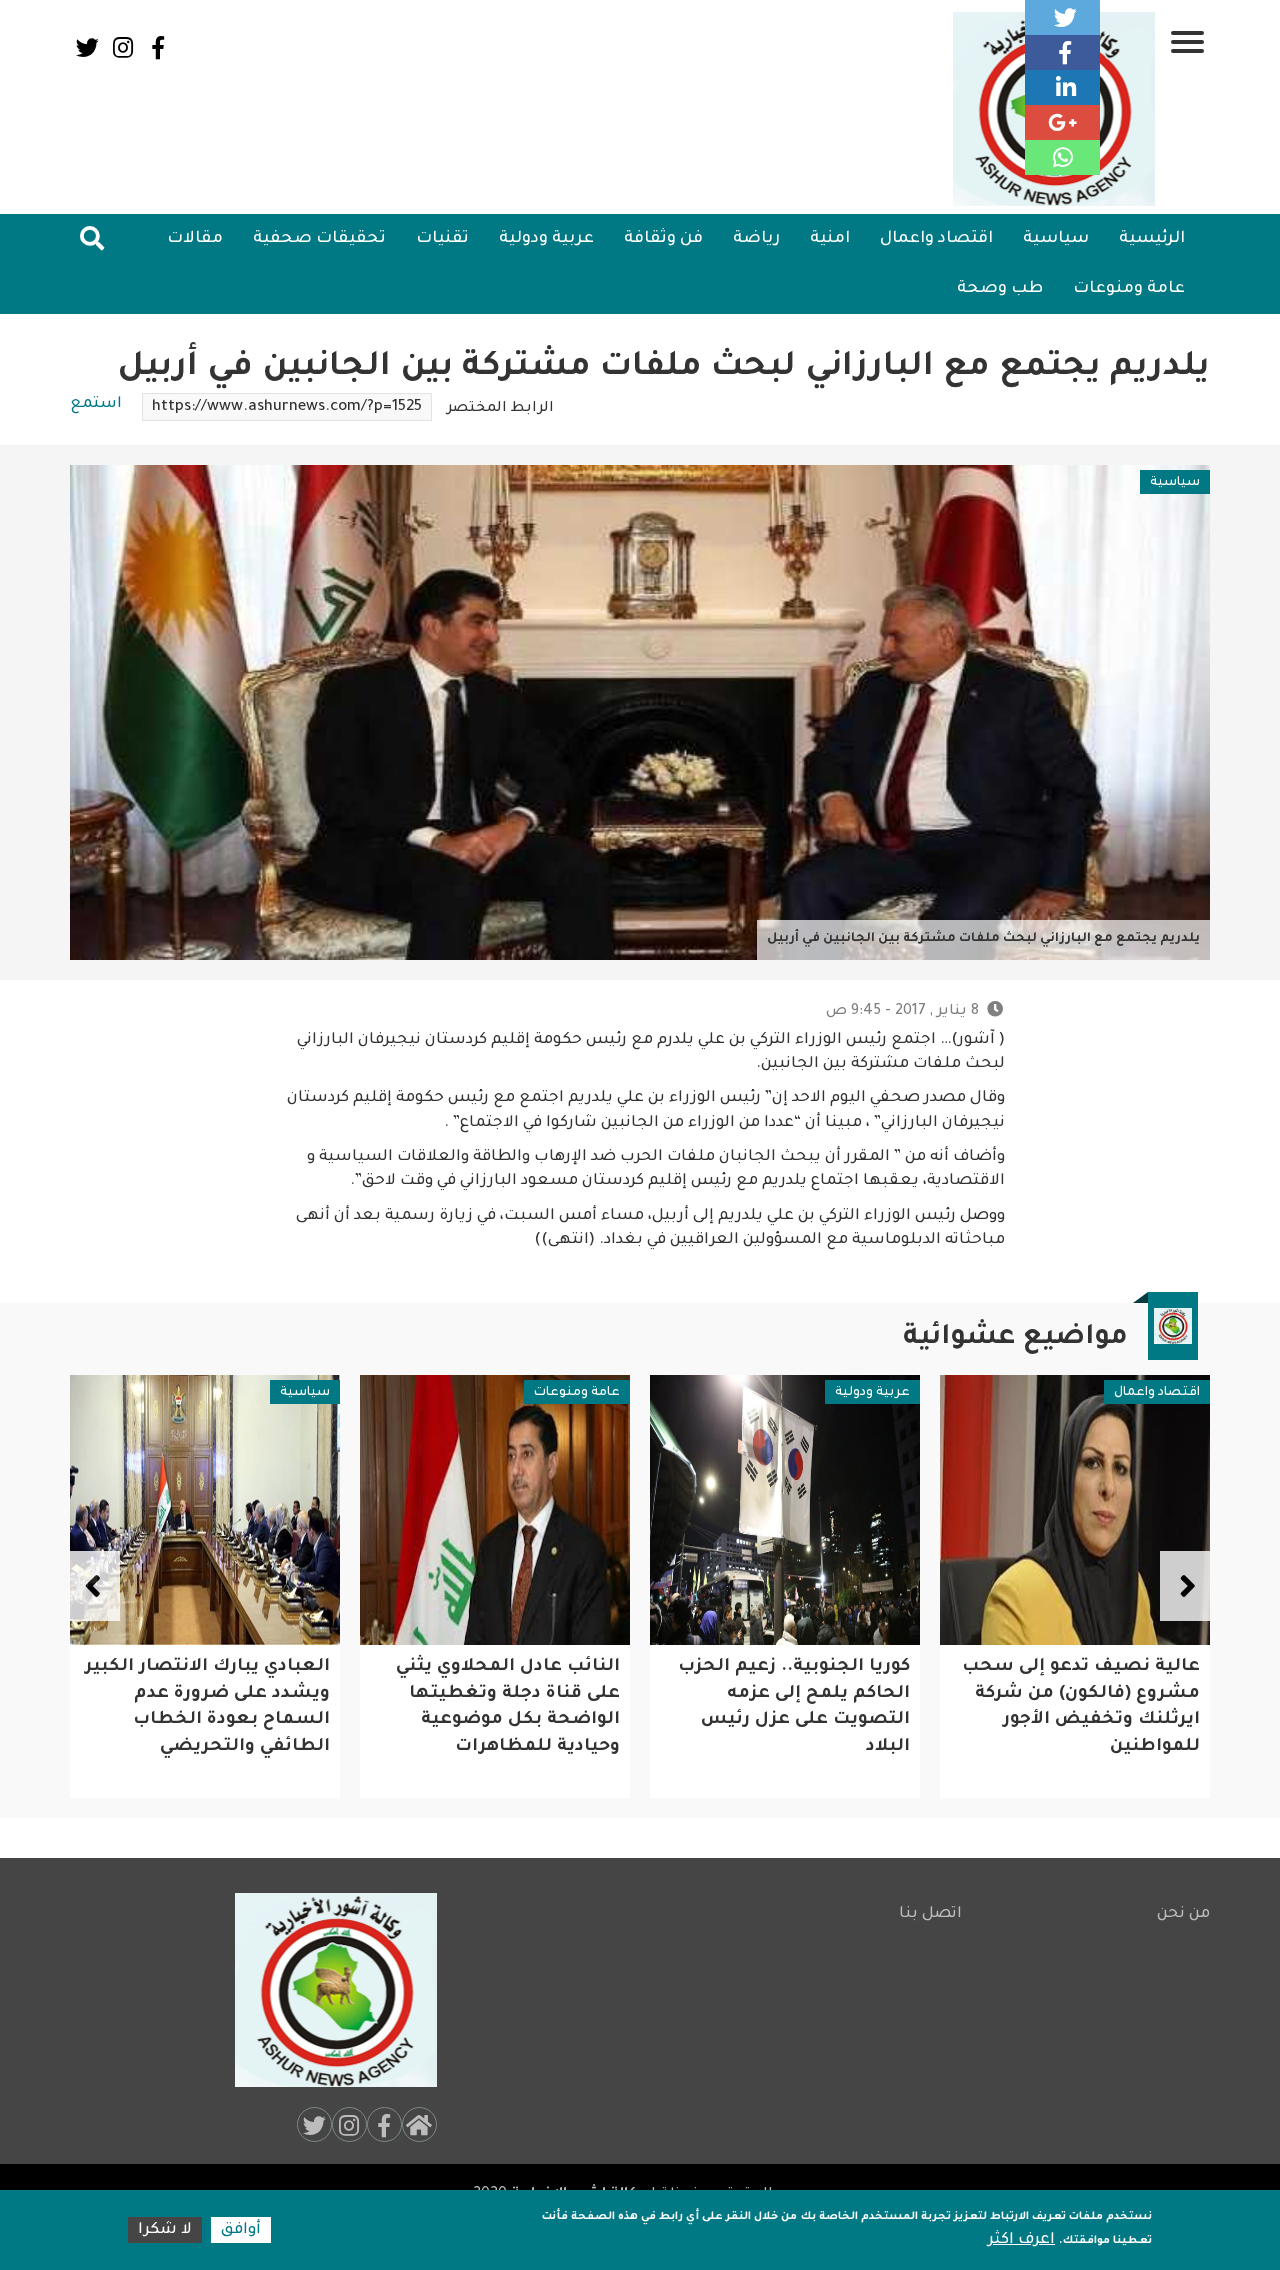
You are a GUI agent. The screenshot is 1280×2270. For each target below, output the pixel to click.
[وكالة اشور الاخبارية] (327, 1990)
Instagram (122, 47)
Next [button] (95, 1586)
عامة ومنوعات (1129, 289)
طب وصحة (1000, 289)
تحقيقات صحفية (319, 239)
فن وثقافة (663, 239)
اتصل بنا (930, 1914)
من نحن (1183, 1914)
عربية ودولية (546, 239)
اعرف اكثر (1021, 2240)
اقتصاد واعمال (936, 239)
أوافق (241, 2230)
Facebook (157, 47)
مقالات (195, 239)
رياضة (756, 239)
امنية (830, 239)
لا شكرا (165, 2230)
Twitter (87, 47)
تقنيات (442, 239)
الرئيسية (1152, 239)
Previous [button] (1185, 1586)
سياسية (1056, 239)
